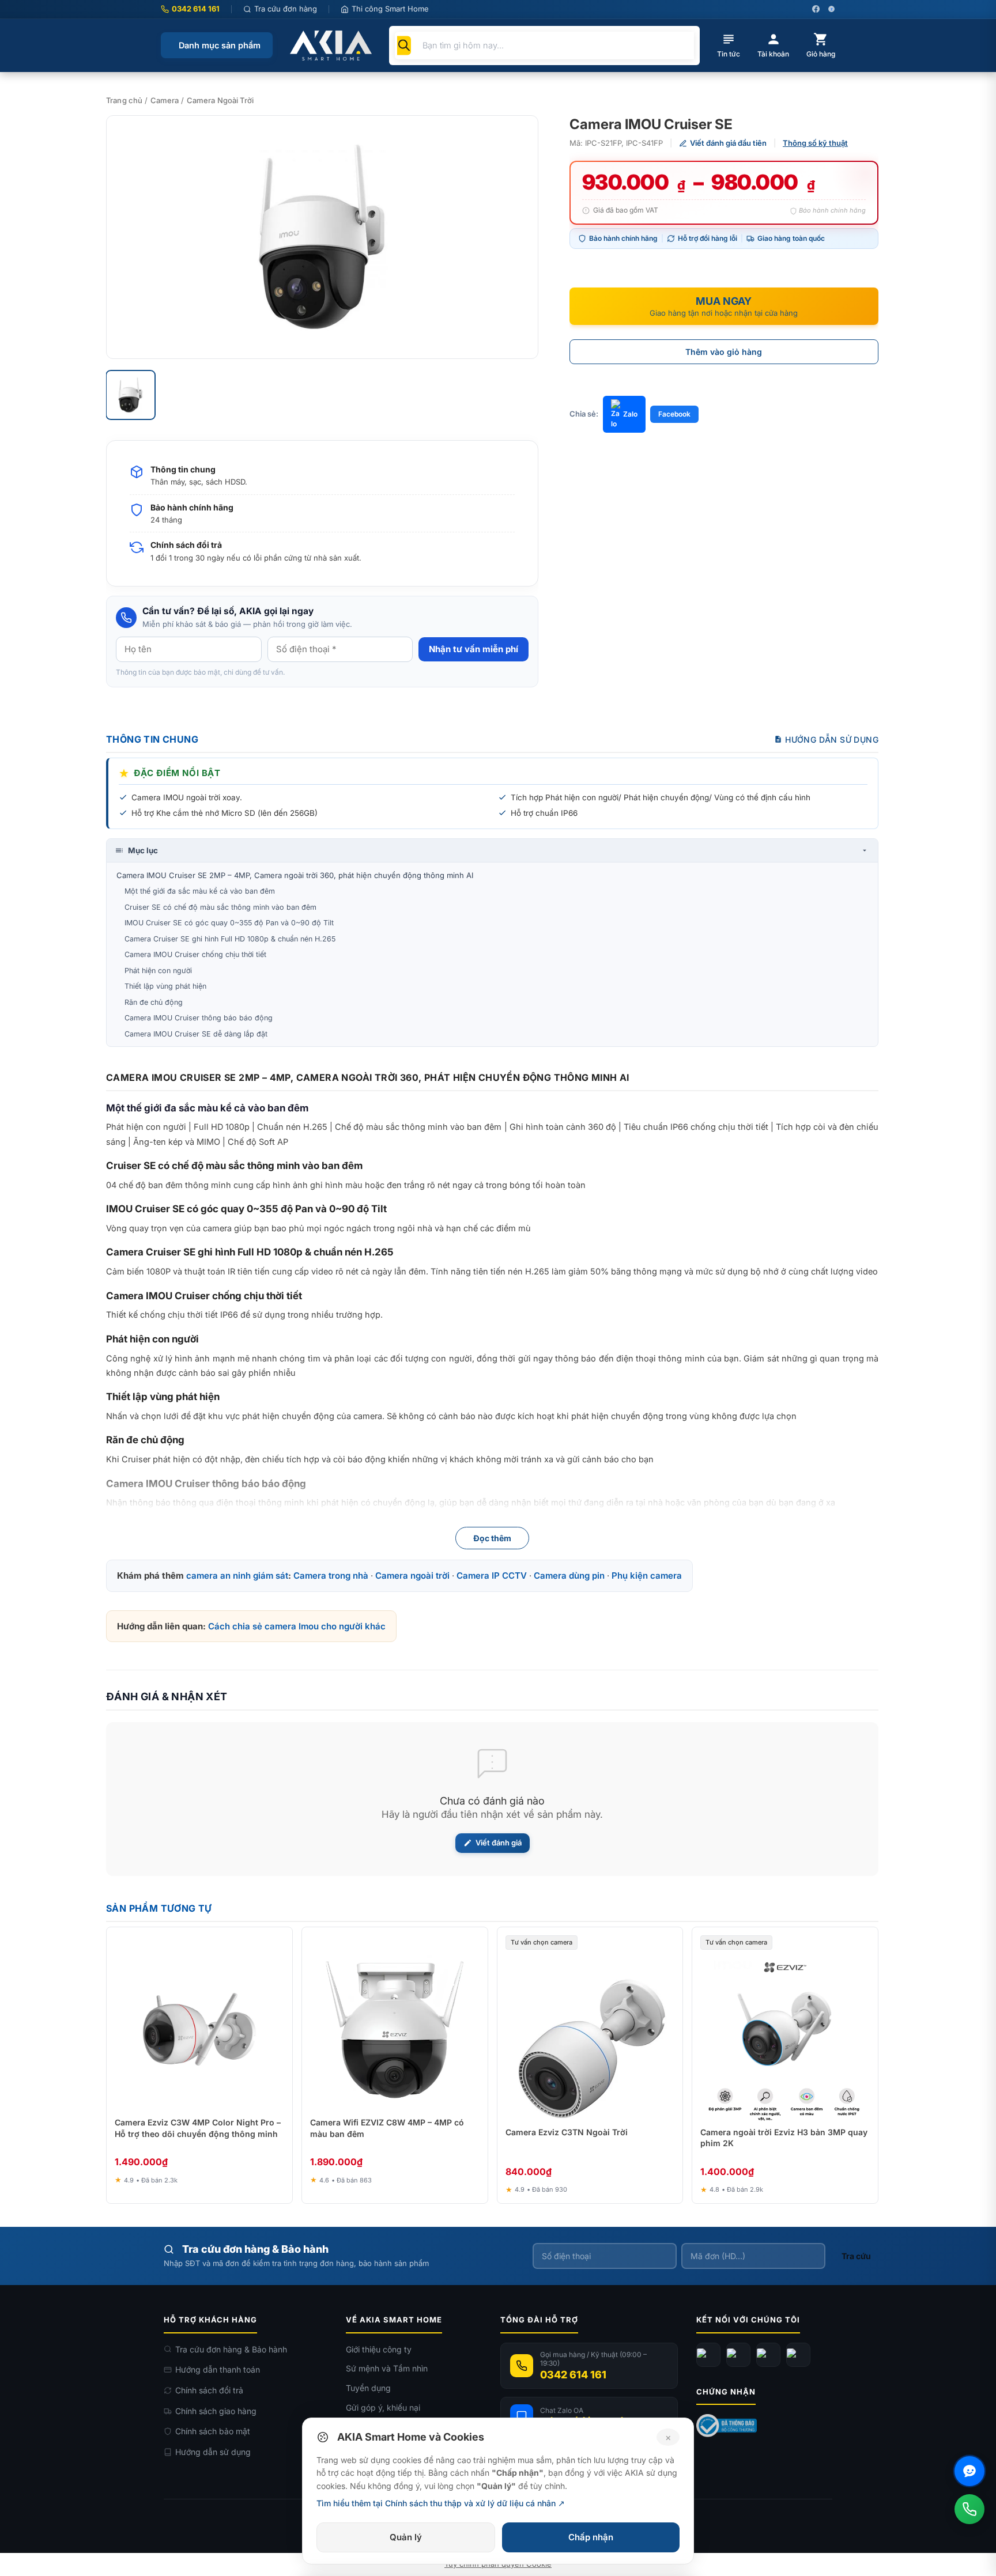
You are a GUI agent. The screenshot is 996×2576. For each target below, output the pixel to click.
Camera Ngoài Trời (220, 100)
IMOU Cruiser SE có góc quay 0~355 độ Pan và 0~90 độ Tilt (229, 923)
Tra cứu (856, 2256)
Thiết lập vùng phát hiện (165, 986)
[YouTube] (738, 2355)
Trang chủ (124, 100)
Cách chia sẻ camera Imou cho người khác (297, 1626)
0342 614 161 (196, 9)
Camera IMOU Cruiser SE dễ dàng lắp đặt (196, 1034)
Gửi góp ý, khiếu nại (383, 2407)
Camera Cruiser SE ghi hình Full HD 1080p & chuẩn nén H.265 (230, 939)
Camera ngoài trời (412, 1576)
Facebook (674, 414)
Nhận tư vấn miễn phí (474, 649)
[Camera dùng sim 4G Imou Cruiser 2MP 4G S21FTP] (322, 237)
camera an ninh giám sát (237, 1576)
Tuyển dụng (368, 2388)
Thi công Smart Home (390, 9)
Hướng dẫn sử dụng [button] (832, 739)
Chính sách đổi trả (209, 2390)
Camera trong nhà (331, 1576)
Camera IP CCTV (492, 1576)
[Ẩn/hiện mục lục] (865, 850)
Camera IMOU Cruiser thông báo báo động (199, 1018)
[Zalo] (768, 2355)
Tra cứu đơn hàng (286, 9)
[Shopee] (798, 2355)
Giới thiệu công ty (379, 2349)
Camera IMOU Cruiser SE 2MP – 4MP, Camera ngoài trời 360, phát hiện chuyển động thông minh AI (295, 875)
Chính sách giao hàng (216, 2411)
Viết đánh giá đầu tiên (728, 143)
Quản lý (406, 2537)
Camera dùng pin (569, 1576)
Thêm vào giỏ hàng (724, 352)
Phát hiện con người (158, 971)
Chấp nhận (591, 2537)
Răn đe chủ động (154, 1002)
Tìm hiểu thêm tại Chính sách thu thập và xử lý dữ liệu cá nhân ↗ (441, 2503)
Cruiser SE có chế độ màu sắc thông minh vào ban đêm (220, 907)
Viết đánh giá (499, 1843)
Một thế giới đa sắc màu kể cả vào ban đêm (200, 891)
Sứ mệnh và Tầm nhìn (387, 2368)
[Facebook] (708, 2355)
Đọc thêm (492, 1538)
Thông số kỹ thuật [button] (815, 143)
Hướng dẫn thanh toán (218, 2369)
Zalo (630, 414)
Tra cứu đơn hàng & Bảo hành (231, 2349)
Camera (165, 100)
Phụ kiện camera (647, 1576)
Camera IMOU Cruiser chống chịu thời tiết (195, 954)
